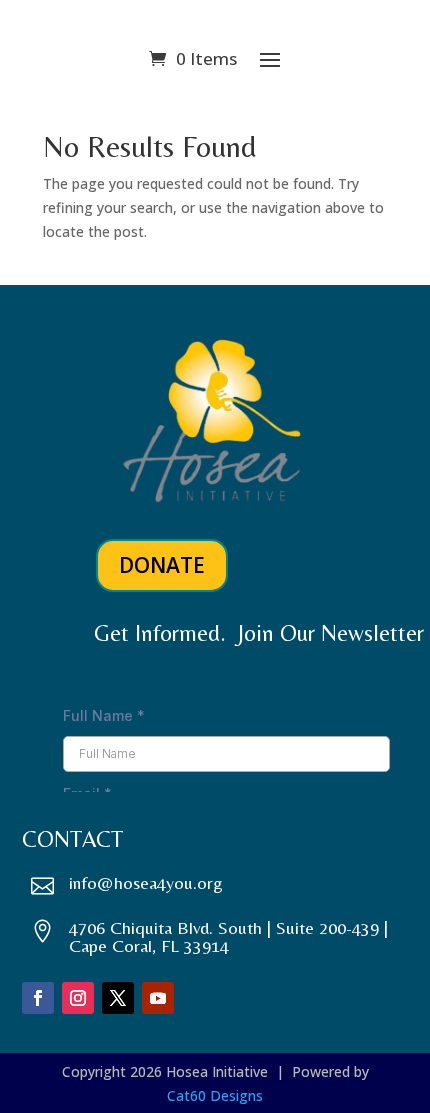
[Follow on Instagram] (78, 998)
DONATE (162, 565)
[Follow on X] (118, 998)
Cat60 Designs (215, 1095)
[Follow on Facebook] (38, 998)
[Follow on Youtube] (158, 998)
